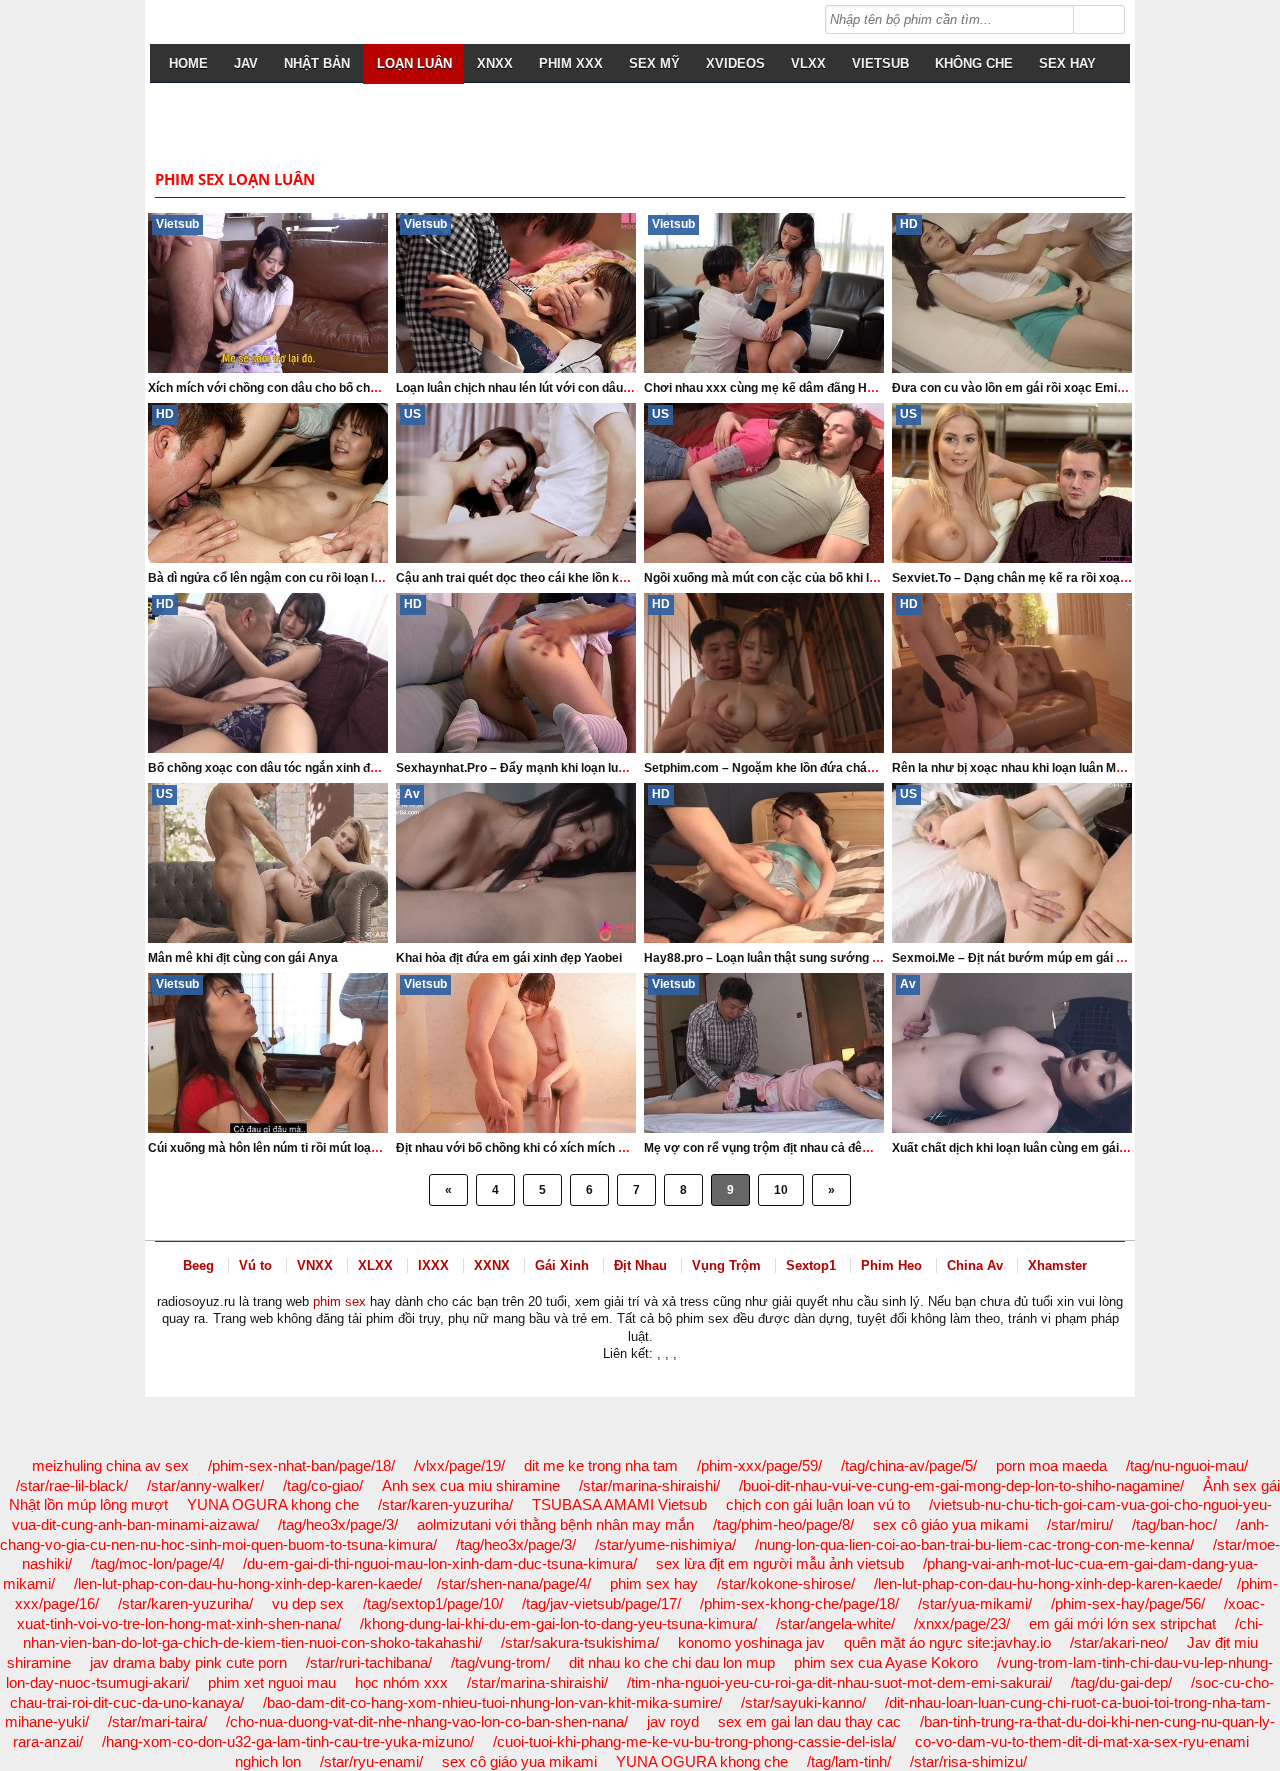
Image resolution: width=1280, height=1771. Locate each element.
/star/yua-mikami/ (975, 1603)
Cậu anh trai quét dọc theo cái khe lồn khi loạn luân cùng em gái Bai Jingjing (610, 578)
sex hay (1067, 63)
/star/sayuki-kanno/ (803, 1702)
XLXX (375, 1265)
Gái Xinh (562, 1265)
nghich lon (268, 1761)
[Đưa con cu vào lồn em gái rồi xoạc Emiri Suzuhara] (1012, 293)
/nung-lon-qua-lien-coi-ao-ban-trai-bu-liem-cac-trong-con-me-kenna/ (974, 1544)
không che (974, 63)
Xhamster (1057, 1265)
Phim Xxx (571, 63)
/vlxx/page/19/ (459, 1465)
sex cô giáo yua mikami (950, 1524)
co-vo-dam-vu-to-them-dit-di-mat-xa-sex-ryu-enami (1082, 1741)
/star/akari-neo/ (1119, 1642)
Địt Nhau (640, 1265)
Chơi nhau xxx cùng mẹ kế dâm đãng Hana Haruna (788, 388)
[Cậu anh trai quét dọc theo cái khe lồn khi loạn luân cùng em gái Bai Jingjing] (516, 483)
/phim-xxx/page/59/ (759, 1465)
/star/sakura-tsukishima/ (580, 1642)
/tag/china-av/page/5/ (909, 1465)
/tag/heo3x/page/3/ (338, 1524)
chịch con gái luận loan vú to (818, 1504)
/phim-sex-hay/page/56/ (1128, 1603)
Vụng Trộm (726, 1265)
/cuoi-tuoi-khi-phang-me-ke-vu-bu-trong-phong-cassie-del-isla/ (694, 1741)
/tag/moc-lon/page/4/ (157, 1563)
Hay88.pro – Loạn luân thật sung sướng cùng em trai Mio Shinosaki (834, 958)
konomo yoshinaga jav (751, 1642)
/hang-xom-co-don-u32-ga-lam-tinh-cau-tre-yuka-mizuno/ (288, 1741)
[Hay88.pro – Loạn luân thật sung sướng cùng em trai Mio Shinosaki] (764, 863)
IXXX (433, 1265)
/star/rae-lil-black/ (72, 1485)
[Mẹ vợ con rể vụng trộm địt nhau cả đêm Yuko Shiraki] (764, 1053)
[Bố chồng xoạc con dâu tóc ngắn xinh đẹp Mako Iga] (268, 673)
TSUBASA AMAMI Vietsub (619, 1504)
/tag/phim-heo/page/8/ (783, 1524)
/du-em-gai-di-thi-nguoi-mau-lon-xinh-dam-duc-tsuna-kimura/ (440, 1563)
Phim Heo (891, 1265)
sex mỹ (654, 63)
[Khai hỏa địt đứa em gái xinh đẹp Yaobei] (516, 863)
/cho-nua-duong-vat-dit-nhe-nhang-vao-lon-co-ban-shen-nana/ (427, 1721)
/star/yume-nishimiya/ (665, 1544)
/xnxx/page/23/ (962, 1623)
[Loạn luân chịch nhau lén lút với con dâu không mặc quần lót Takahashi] (516, 293)
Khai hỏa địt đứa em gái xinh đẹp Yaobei (509, 958)
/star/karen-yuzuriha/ (445, 1504)
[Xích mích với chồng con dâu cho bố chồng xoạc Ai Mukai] (268, 293)
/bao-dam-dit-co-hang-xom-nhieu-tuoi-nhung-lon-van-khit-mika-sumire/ (492, 1702)
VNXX (315, 1265)
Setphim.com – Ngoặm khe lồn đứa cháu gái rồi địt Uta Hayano (821, 768)
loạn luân (414, 63)
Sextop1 (811, 1265)
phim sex (339, 1301)
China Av (975, 1265)
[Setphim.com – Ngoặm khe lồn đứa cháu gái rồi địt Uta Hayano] (764, 673)
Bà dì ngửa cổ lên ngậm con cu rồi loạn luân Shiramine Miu (313, 578)
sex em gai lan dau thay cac (809, 1721)
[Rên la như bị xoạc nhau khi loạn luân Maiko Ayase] (1012, 673)
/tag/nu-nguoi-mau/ (1187, 1465)
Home (188, 63)
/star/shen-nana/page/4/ (514, 1583)
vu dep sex (308, 1603)
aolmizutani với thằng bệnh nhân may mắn (555, 1524)
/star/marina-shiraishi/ (649, 1485)
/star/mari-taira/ (157, 1721)
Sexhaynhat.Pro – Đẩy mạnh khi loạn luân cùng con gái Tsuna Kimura (592, 768)
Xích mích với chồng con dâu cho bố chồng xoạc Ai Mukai (311, 388)
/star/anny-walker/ (205, 1485)
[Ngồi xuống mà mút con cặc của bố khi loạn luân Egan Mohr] (764, 483)
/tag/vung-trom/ (500, 1662)
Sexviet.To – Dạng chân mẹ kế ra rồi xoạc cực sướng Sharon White (1083, 578)
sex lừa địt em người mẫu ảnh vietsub (780, 1563)
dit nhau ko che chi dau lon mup (672, 1662)
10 (781, 1190)
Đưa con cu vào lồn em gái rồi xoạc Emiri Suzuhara (1037, 388)
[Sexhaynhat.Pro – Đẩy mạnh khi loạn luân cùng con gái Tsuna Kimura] (516, 673)
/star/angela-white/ (835, 1623)
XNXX (495, 63)
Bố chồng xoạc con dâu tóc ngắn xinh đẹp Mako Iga (293, 768)
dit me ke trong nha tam (601, 1465)
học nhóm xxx (401, 1682)
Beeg (198, 1265)
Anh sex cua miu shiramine (471, 1485)
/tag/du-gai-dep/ (1121, 1682)
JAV (246, 63)
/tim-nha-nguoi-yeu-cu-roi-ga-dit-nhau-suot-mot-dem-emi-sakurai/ (839, 1682)
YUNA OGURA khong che (273, 1504)
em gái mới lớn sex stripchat (1122, 1623)
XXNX (492, 1265)
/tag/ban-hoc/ (1174, 1524)
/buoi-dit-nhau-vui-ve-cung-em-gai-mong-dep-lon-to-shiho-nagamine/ (961, 1485)
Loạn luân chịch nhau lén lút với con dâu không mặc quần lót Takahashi (597, 388)
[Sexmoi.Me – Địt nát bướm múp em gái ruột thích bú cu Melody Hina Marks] (1012, 863)
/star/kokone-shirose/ (786, 1583)
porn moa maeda (1051, 1465)
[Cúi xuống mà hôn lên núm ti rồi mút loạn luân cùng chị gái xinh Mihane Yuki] (268, 1053)
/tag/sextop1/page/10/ (433, 1603)
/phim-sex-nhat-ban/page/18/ (301, 1465)
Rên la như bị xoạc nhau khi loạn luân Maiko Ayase (1036, 768)
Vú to (255, 1265)
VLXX (808, 63)
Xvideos (735, 63)
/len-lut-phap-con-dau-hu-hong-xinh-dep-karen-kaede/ (248, 1583)
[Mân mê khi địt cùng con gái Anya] (268, 863)
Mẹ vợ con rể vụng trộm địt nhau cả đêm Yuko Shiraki (795, 1148)
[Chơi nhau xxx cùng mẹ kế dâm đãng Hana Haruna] (764, 293)
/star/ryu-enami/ (371, 1761)
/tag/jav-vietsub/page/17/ (601, 1603)
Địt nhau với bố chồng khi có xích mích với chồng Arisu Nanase (576, 1148)
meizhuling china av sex (110, 1465)
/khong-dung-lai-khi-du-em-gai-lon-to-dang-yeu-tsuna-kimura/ (558, 1623)
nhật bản (317, 63)
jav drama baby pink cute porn (188, 1662)
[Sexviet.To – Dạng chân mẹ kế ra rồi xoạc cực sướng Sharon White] (1012, 483)
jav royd (673, 1721)
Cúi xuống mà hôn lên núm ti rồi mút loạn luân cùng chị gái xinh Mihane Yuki (361, 1148)
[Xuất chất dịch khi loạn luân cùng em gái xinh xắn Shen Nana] (1012, 1053)
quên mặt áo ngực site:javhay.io (947, 1642)
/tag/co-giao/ (323, 1485)
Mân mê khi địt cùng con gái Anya (243, 958)
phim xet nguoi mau (272, 1682)
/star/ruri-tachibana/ (369, 1662)
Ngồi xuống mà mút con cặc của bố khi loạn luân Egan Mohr (812, 578)
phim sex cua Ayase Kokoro (886, 1662)
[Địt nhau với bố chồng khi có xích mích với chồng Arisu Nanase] (516, 1053)
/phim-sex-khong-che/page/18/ (799, 1603)
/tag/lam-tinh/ (849, 1761)
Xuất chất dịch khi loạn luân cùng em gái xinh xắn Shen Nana (1063, 1148)
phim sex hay (654, 1583)
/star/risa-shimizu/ (968, 1761)
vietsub (880, 63)
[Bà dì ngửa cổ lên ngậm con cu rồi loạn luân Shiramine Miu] (268, 483)
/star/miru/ (1080, 1524)
